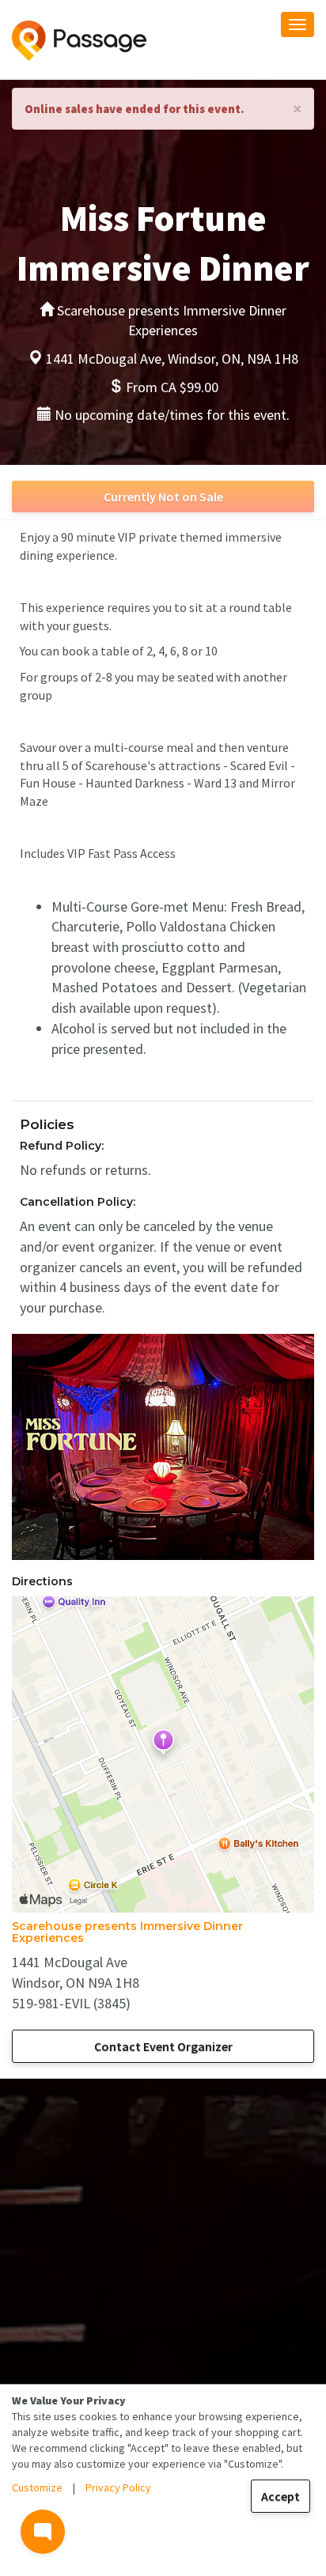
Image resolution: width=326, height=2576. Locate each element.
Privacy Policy (118, 2487)
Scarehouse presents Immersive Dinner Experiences (127, 1932)
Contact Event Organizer (163, 2046)
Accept (281, 2496)
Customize (37, 2487)
